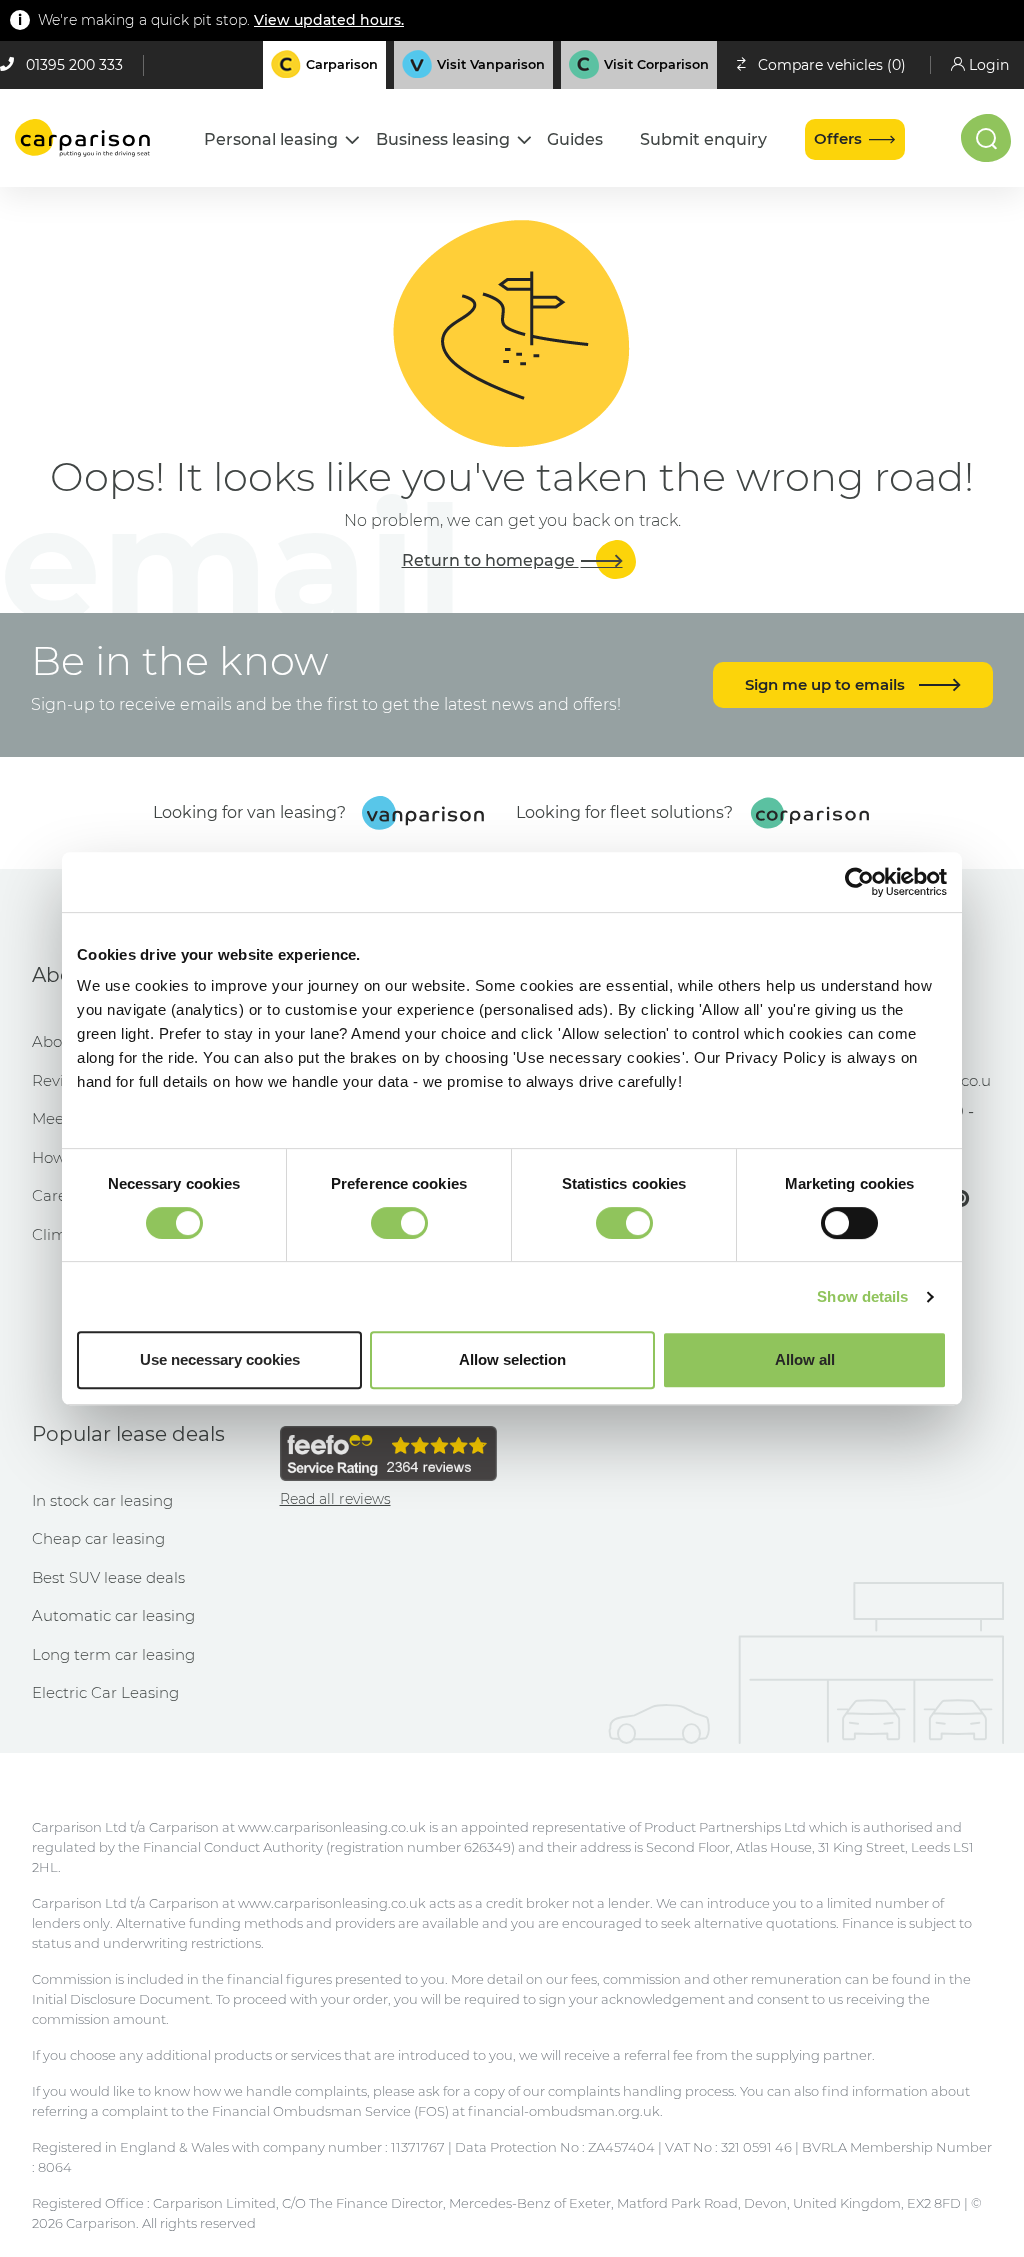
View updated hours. (329, 20)
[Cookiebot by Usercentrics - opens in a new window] (859, 882)
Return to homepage (490, 560)
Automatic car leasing (113, 1615)
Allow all (805, 1359)
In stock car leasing (102, 1500)
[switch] (399, 1223)
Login (989, 65)
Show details (862, 1296)
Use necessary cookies (220, 1359)
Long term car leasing (113, 1654)
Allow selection (512, 1359)
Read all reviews (335, 1499)
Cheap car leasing (98, 1538)
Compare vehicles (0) (832, 65)
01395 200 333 (74, 65)
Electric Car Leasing (105, 1692)
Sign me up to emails (827, 684)
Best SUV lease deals (108, 1577)
